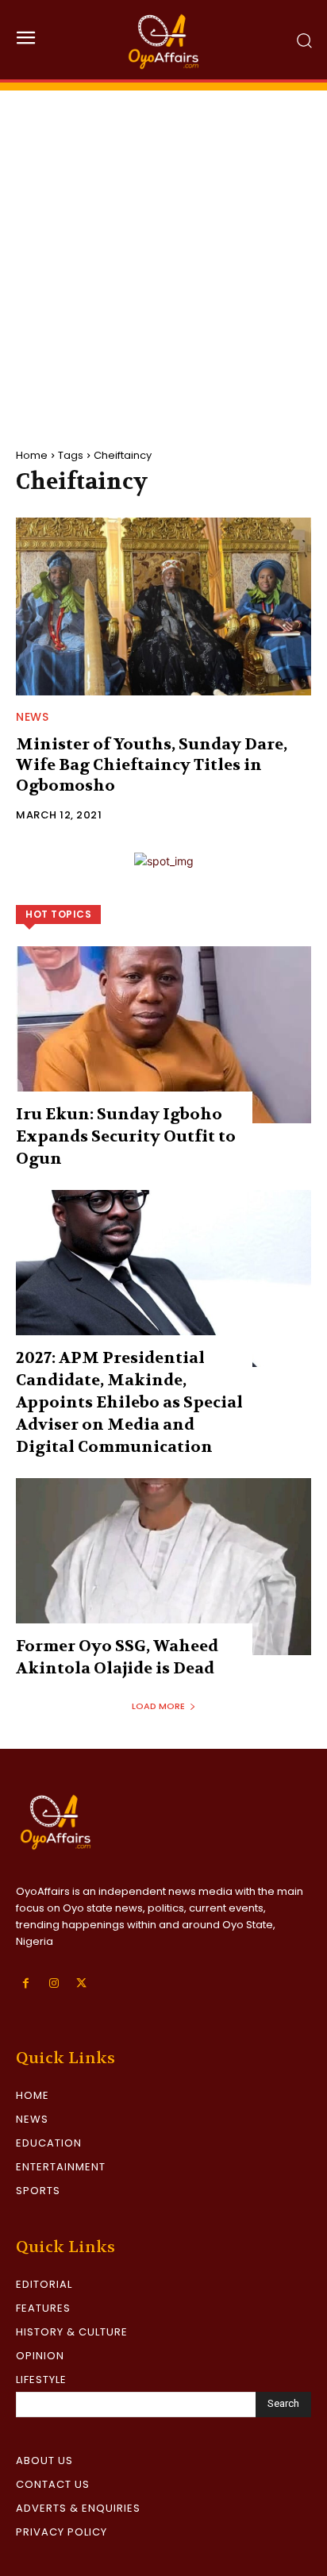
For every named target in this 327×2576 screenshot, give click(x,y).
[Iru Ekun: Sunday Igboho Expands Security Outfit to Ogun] (163, 1035)
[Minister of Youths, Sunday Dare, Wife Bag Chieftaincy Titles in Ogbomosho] (163, 606)
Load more (158, 1706)
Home (32, 455)
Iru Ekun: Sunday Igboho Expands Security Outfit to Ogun (126, 1136)
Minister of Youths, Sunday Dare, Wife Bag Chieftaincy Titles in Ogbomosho (152, 765)
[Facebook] (26, 1983)
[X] (81, 1983)
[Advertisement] (163, 254)
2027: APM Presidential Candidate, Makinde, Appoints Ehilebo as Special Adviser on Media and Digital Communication (129, 1402)
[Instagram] (54, 1983)
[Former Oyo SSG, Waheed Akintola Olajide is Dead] (163, 1567)
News (32, 717)
